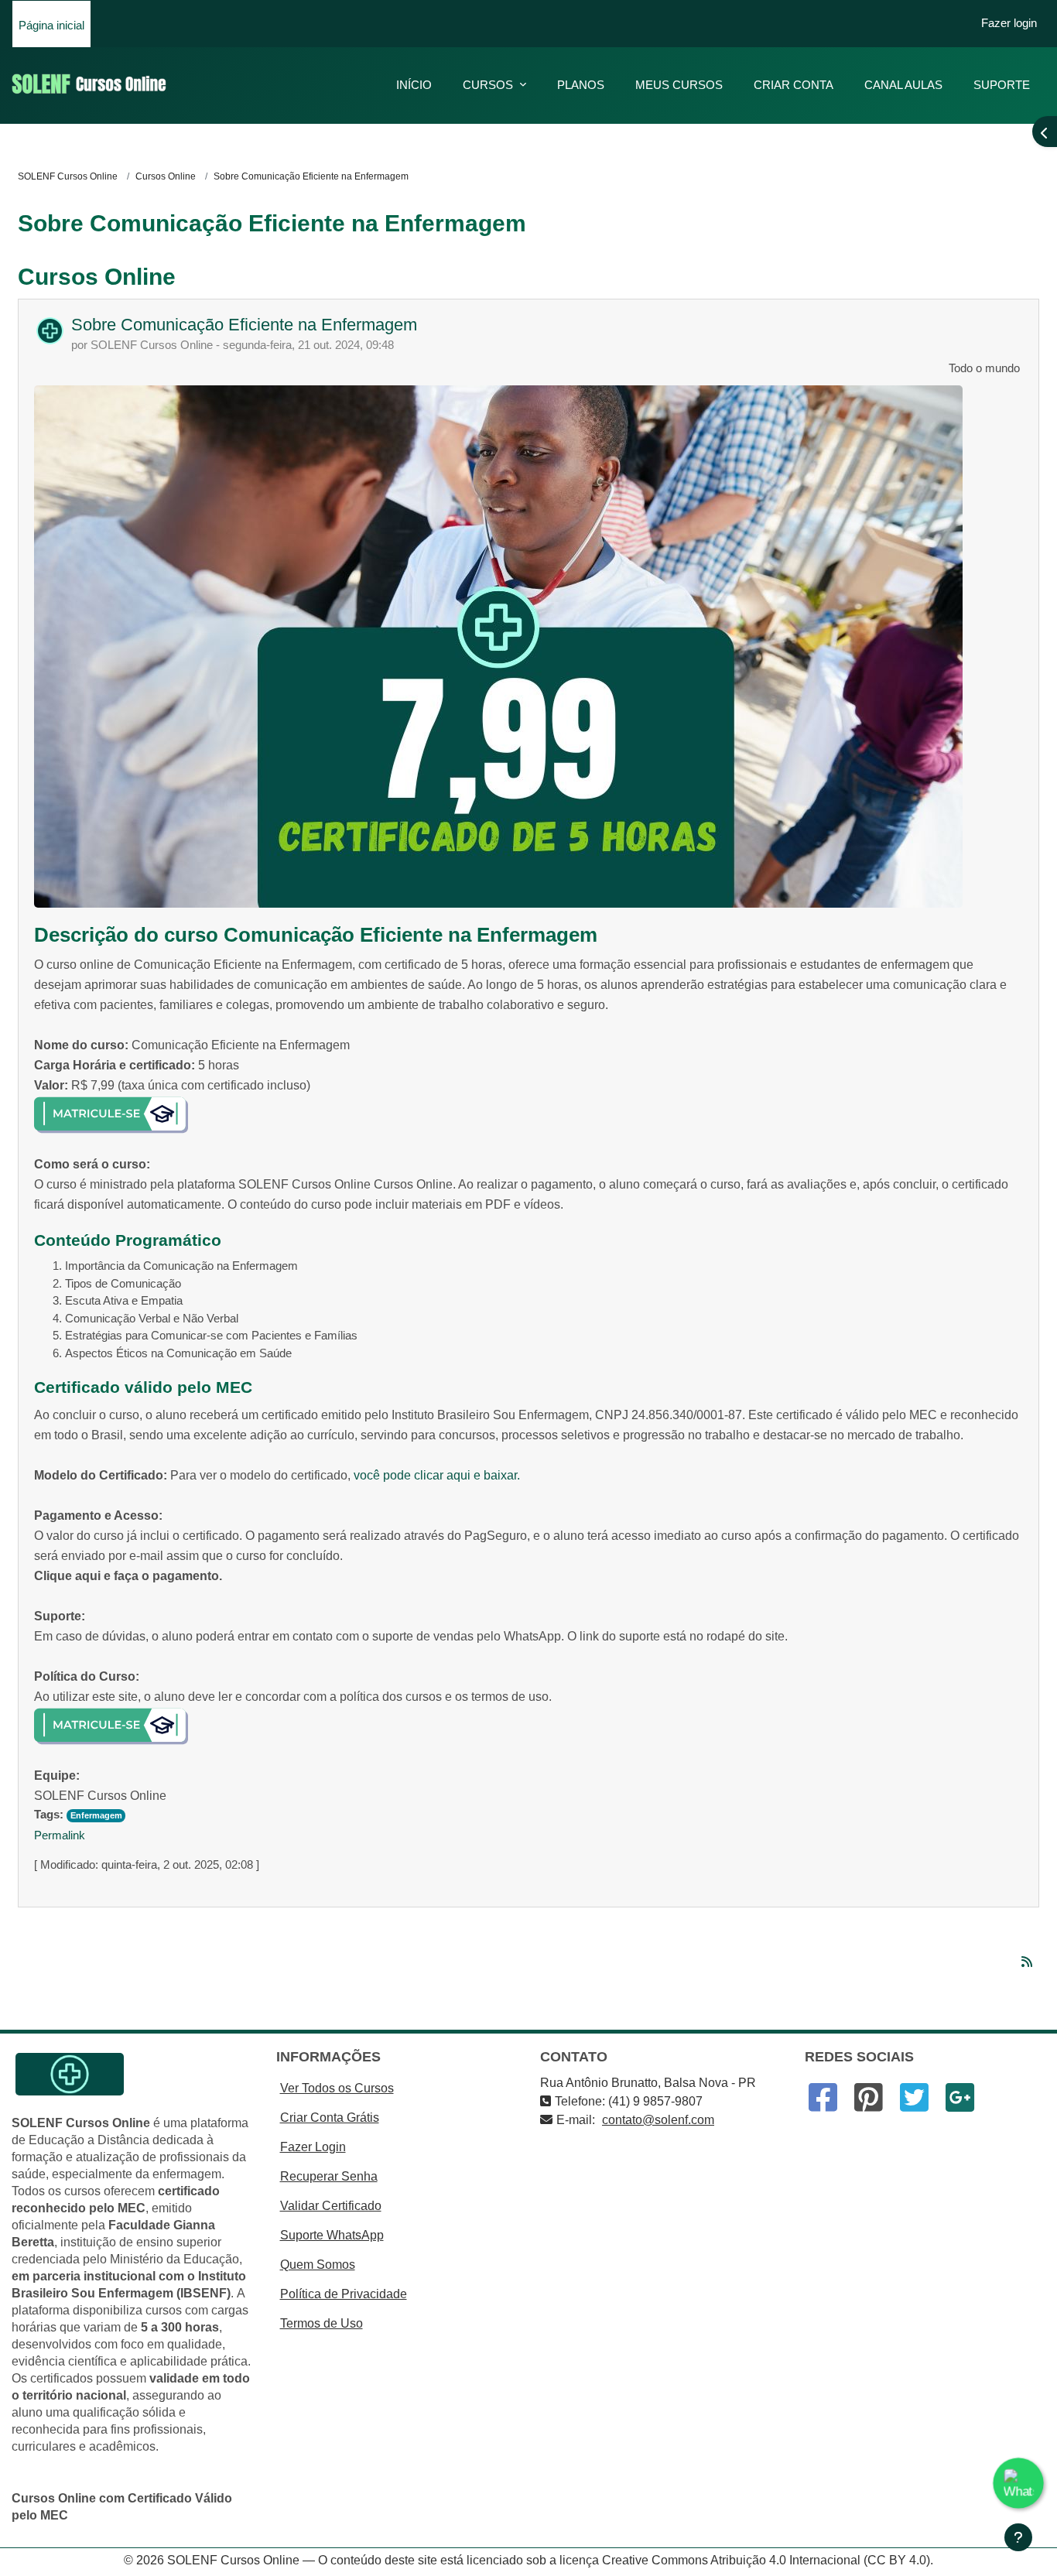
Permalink (60, 1835)
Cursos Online (166, 176)
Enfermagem (96, 1815)
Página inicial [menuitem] (51, 25)
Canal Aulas (903, 85)
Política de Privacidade (344, 2294)
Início (414, 85)
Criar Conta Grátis (330, 2118)
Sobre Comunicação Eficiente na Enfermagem (244, 325)
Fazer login (1009, 23)
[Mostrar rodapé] (1018, 2537)
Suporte (1002, 85)
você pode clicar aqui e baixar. (437, 1475)
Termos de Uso (322, 2323)
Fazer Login (313, 2147)
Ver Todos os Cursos (337, 2088)
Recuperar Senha (329, 2176)
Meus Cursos (679, 85)
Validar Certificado (331, 2206)
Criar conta (794, 85)
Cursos (489, 85)
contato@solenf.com (658, 2120)
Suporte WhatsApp (332, 2235)
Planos (581, 85)
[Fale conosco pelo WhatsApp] (1019, 2484)
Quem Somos (318, 2265)
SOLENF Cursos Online (68, 176)
